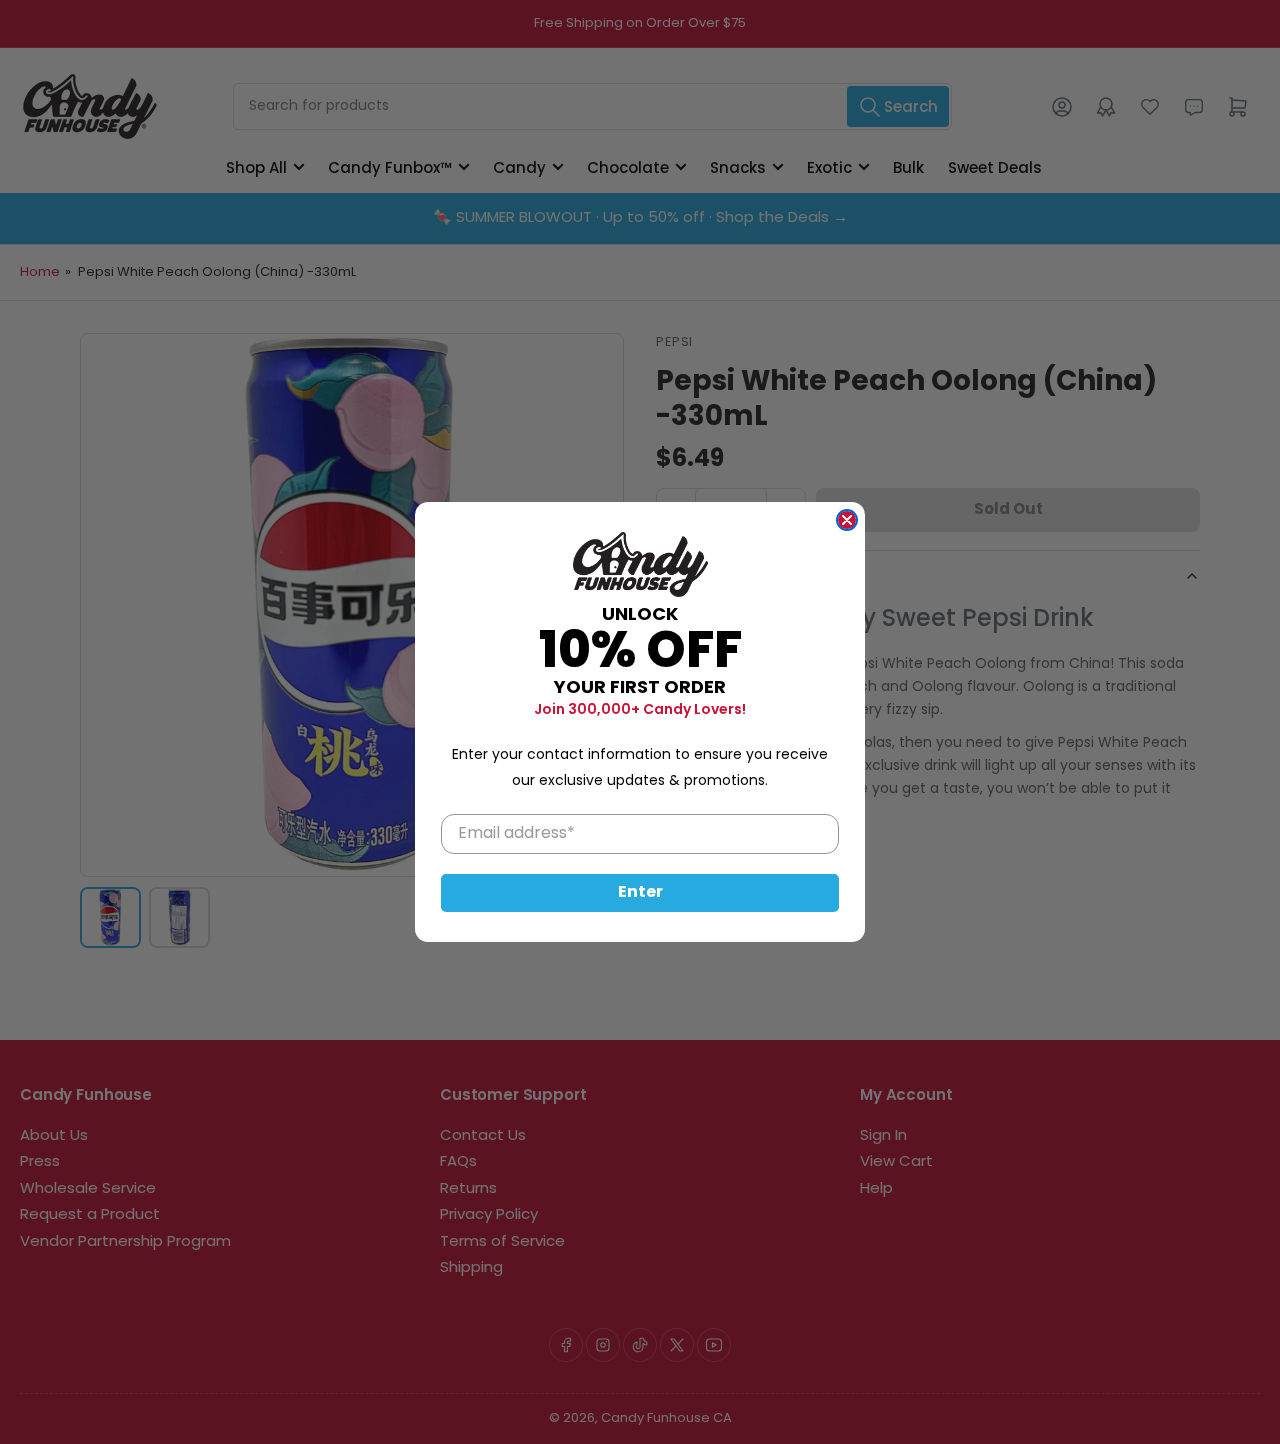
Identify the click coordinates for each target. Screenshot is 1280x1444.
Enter (640, 893)
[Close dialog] (847, 520)
